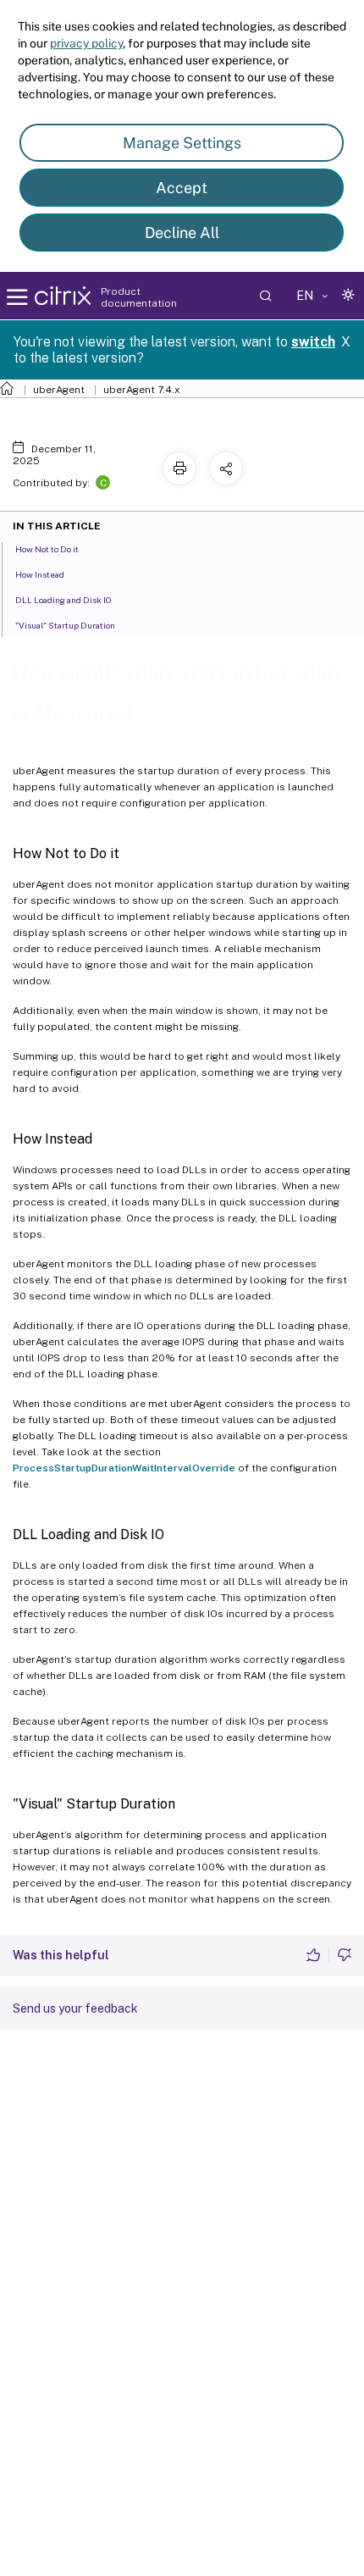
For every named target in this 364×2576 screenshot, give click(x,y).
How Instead (40, 574)
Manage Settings (182, 143)
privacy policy (86, 43)
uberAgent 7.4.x (142, 390)
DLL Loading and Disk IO (63, 600)
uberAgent (59, 390)
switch (313, 342)
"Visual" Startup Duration (65, 625)
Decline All (182, 233)
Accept (182, 188)
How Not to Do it (47, 549)
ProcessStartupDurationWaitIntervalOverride (124, 1468)
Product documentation (139, 297)
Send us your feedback (75, 2008)
